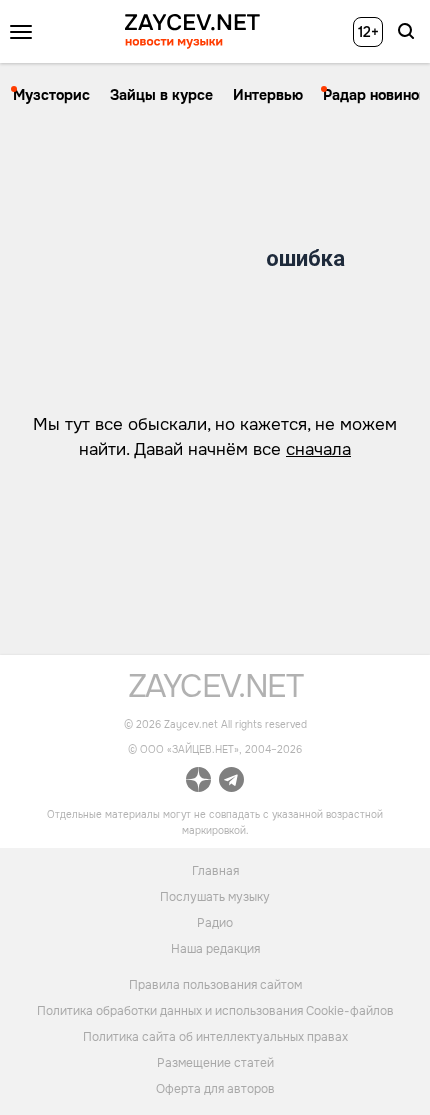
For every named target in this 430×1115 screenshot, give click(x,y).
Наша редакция (215, 948)
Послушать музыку (215, 896)
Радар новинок (375, 95)
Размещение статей (215, 1063)
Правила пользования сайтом (215, 985)
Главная (215, 870)
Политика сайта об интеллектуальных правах (215, 1037)
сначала (318, 449)
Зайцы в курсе (161, 95)
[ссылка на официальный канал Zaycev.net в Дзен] (198, 782)
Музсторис (51, 95)
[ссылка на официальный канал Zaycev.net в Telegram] (231, 782)
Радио (215, 922)
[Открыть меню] (21, 32)
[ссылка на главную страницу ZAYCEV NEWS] (192, 31)
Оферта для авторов (215, 1089)
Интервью (268, 95)
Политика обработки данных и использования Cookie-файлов (215, 1011)
